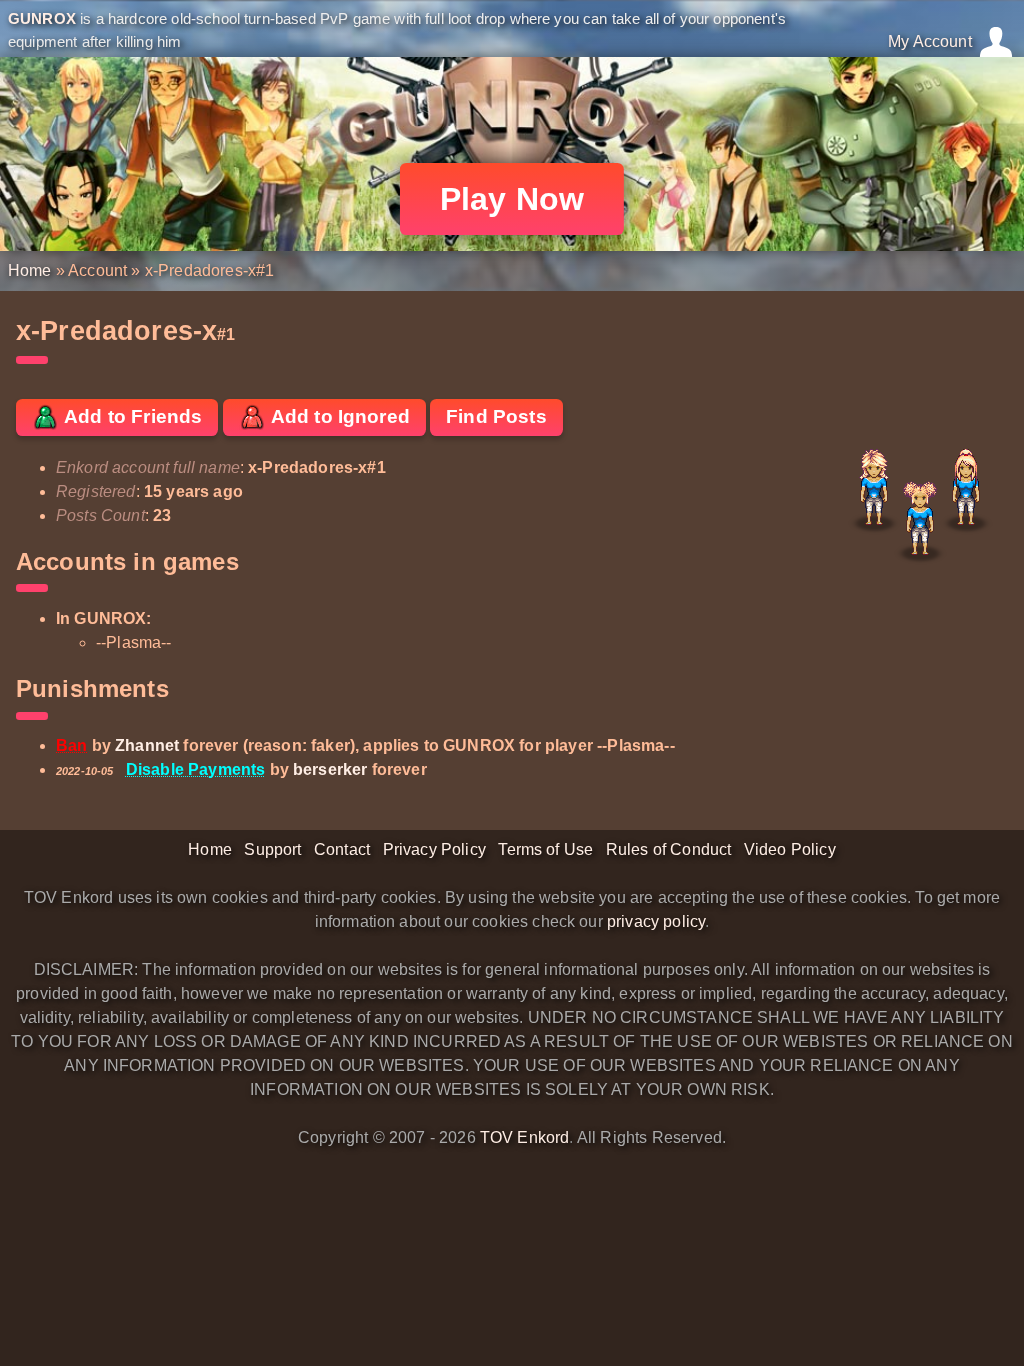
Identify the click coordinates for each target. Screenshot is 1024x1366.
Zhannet (147, 745)
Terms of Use (545, 849)
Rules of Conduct (669, 849)
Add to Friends (131, 416)
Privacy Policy (434, 849)
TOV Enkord (525, 1137)
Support (272, 849)
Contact (342, 849)
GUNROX (42, 18)
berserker (330, 769)
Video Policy (790, 849)
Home (30, 270)
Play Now (512, 199)
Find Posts (496, 416)
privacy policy (656, 921)
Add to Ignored (338, 416)
